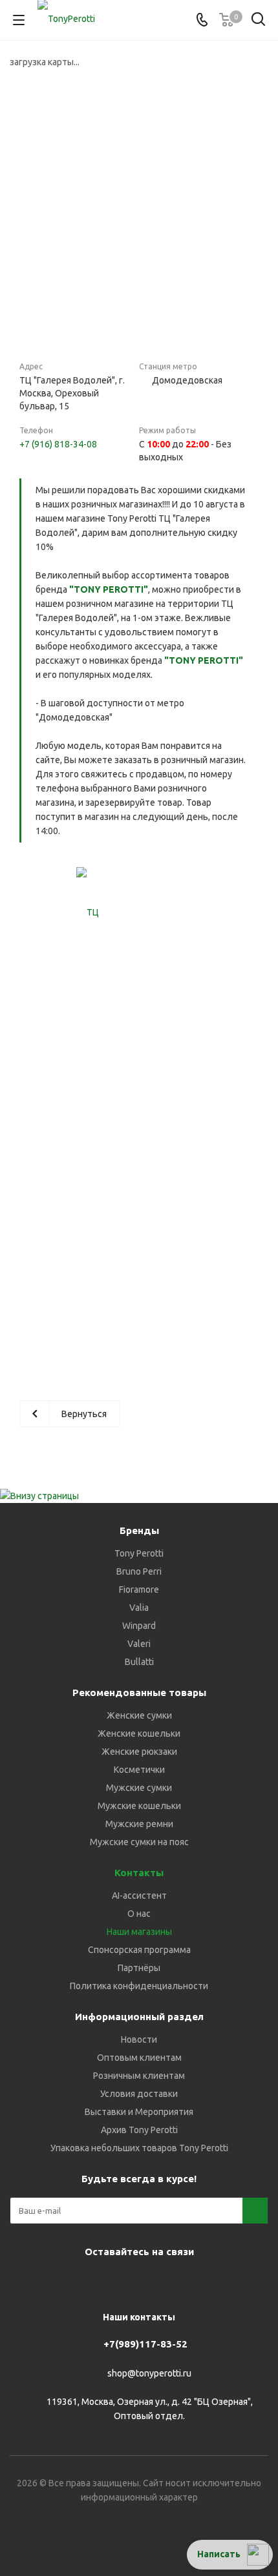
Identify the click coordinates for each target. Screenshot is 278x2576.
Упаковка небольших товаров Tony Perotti (139, 2148)
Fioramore (139, 1590)
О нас (139, 1914)
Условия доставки (139, 2094)
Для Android (249, 2282)
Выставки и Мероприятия (139, 2112)
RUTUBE (217, 2282)
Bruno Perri (139, 1571)
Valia (139, 1608)
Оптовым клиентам (139, 2058)
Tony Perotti (139, 1553)
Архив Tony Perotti (139, 2130)
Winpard (139, 1626)
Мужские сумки (139, 1788)
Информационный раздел (139, 2017)
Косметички (139, 1770)
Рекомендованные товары (139, 1692)
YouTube (87, 2282)
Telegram (55, 2282)
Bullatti (139, 1662)
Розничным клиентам (139, 2076)
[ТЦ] (87, 913)
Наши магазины (139, 1932)
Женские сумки (139, 1715)
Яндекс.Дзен (184, 2282)
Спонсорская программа (139, 1950)
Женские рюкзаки (139, 1752)
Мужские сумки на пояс (139, 1842)
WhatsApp (152, 2282)
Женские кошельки (139, 1733)
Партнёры (139, 1968)
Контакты (139, 1873)
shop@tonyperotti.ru (149, 2373)
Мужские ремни (139, 1824)
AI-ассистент (139, 1896)
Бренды (139, 1530)
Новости (139, 2039)
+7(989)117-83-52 (145, 2344)
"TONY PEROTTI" (109, 589)
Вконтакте (23, 2282)
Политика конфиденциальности (139, 1986)
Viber (120, 2282)
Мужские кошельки (139, 1806)
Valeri (139, 1644)
